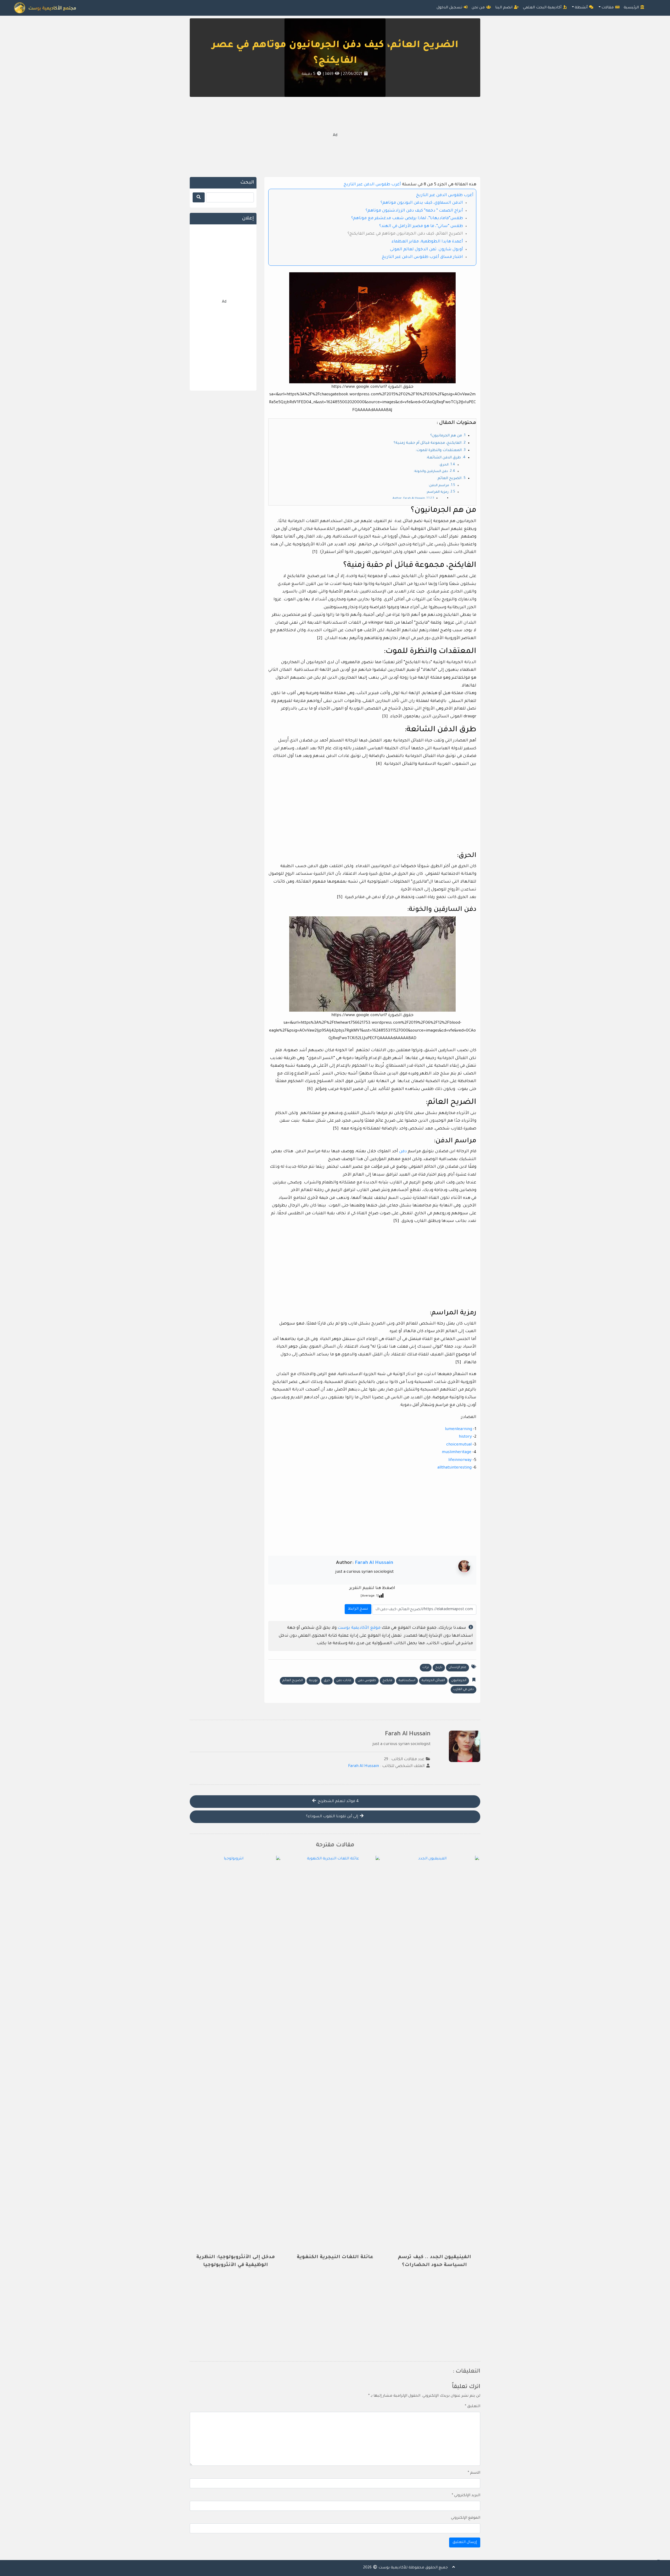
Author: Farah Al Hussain (409, 498)
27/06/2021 (352, 74)
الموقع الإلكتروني (466, 2518)
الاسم (474, 2473)
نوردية (313, 1681)
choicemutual (459, 1445)
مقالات (608, 8)
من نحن (479, 8)
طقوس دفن (367, 1681)
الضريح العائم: (449, 479)
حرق (327, 1681)
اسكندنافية (407, 1681)
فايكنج (387, 1681)
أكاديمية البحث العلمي (543, 8)
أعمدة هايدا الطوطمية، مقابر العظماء (427, 242)
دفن (402, 1152)
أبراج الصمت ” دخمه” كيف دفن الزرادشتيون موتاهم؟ (414, 211)
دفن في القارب (464, 1689)
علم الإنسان (457, 1668)
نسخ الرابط (357, 1608)
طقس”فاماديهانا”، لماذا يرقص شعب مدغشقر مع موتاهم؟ (407, 218)
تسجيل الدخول (450, 8)
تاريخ (439, 1668)
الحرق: (444, 465)
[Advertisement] (335, 136)
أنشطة (582, 8)
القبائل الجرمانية (433, 1681)
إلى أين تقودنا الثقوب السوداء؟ (333, 1817)
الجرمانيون (459, 1681)
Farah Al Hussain (374, 1563)
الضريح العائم (293, 1681)
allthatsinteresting (454, 1468)
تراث (426, 1668)
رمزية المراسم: (437, 492)
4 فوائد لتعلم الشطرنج (338, 1802)
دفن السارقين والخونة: (431, 472)
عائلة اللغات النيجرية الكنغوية (335, 2257)
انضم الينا (504, 8)
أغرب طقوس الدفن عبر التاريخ (372, 185)
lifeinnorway (460, 1460)
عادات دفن (344, 1681)
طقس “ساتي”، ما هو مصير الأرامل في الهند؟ (421, 226)
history (465, 1437)
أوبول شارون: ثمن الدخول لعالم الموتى (426, 250)
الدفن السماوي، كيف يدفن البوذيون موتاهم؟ (422, 203)
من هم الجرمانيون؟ (446, 436)
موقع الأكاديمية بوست (359, 1628)
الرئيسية (632, 8)
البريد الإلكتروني (466, 2496)
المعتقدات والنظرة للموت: (439, 451)
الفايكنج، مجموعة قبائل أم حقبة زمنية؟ (428, 443)
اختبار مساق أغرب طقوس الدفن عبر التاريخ (422, 257)
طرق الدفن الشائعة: (443, 458)
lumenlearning (459, 1429)
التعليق (473, 2407)
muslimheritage (457, 1452)
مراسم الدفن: (439, 486)
